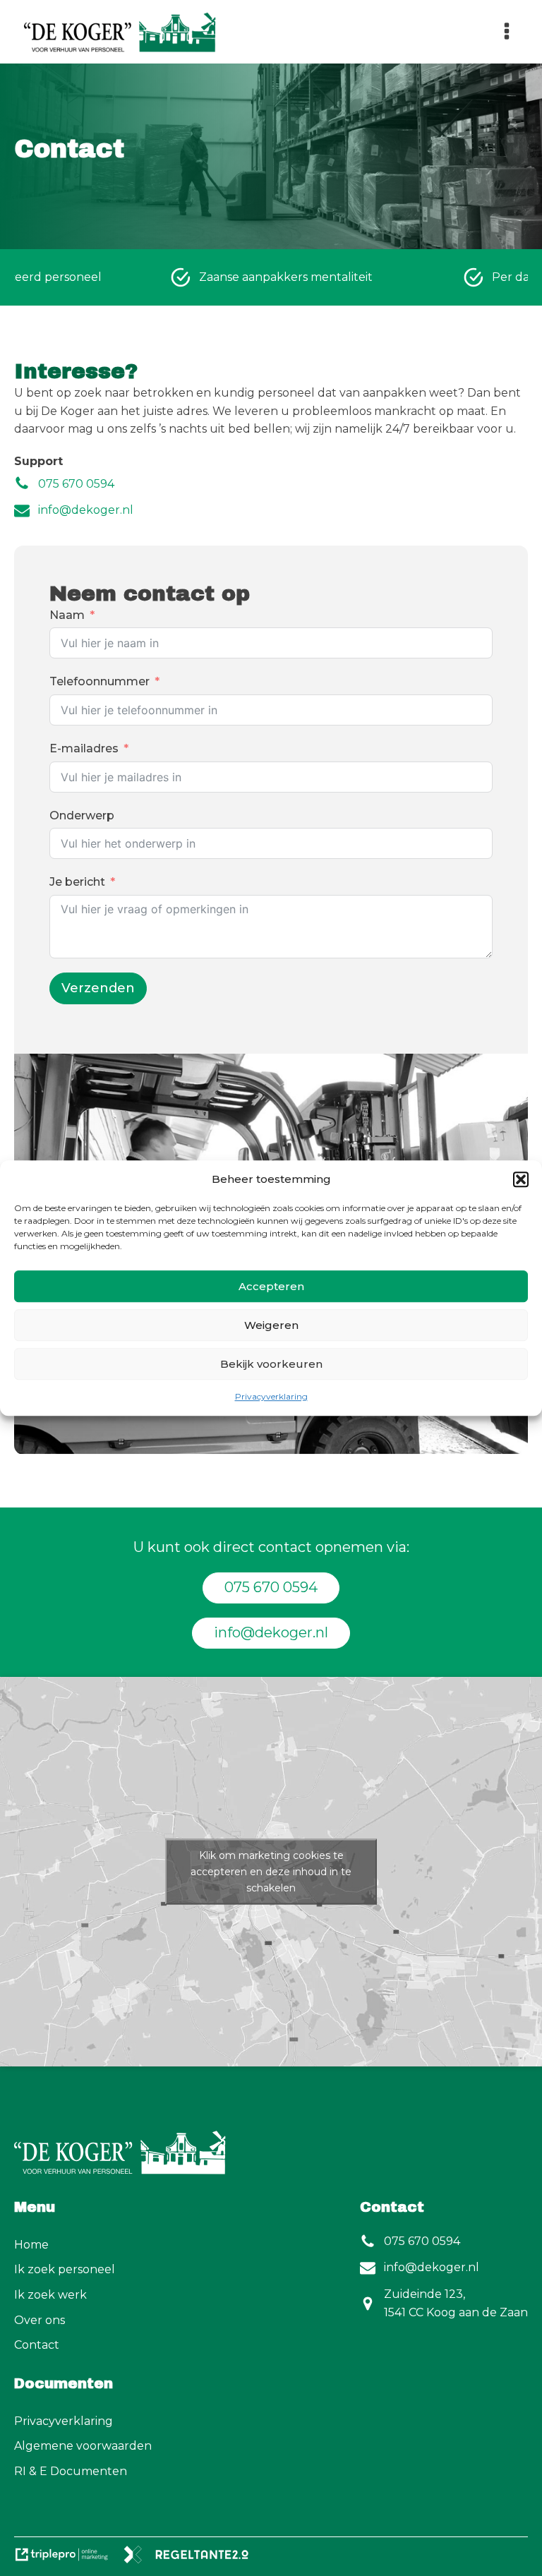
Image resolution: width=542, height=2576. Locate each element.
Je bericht (77, 882)
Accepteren (271, 1286)
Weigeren (271, 1325)
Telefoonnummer (100, 681)
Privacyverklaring (271, 1396)
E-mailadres (84, 748)
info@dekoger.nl (271, 1632)
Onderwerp (82, 815)
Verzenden (98, 988)
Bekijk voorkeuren (271, 1364)
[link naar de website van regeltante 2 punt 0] (192, 2559)
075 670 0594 (271, 1587)
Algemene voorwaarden (83, 2446)
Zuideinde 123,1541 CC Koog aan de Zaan (456, 2303)
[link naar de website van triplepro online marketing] (68, 2559)
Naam (67, 615)
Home (31, 2245)
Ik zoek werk (50, 2295)
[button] (521, 1179)
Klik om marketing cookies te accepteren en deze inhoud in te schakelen (271, 1871)
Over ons (40, 2320)
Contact (37, 2345)
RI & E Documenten (71, 2471)
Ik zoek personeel (65, 2269)
